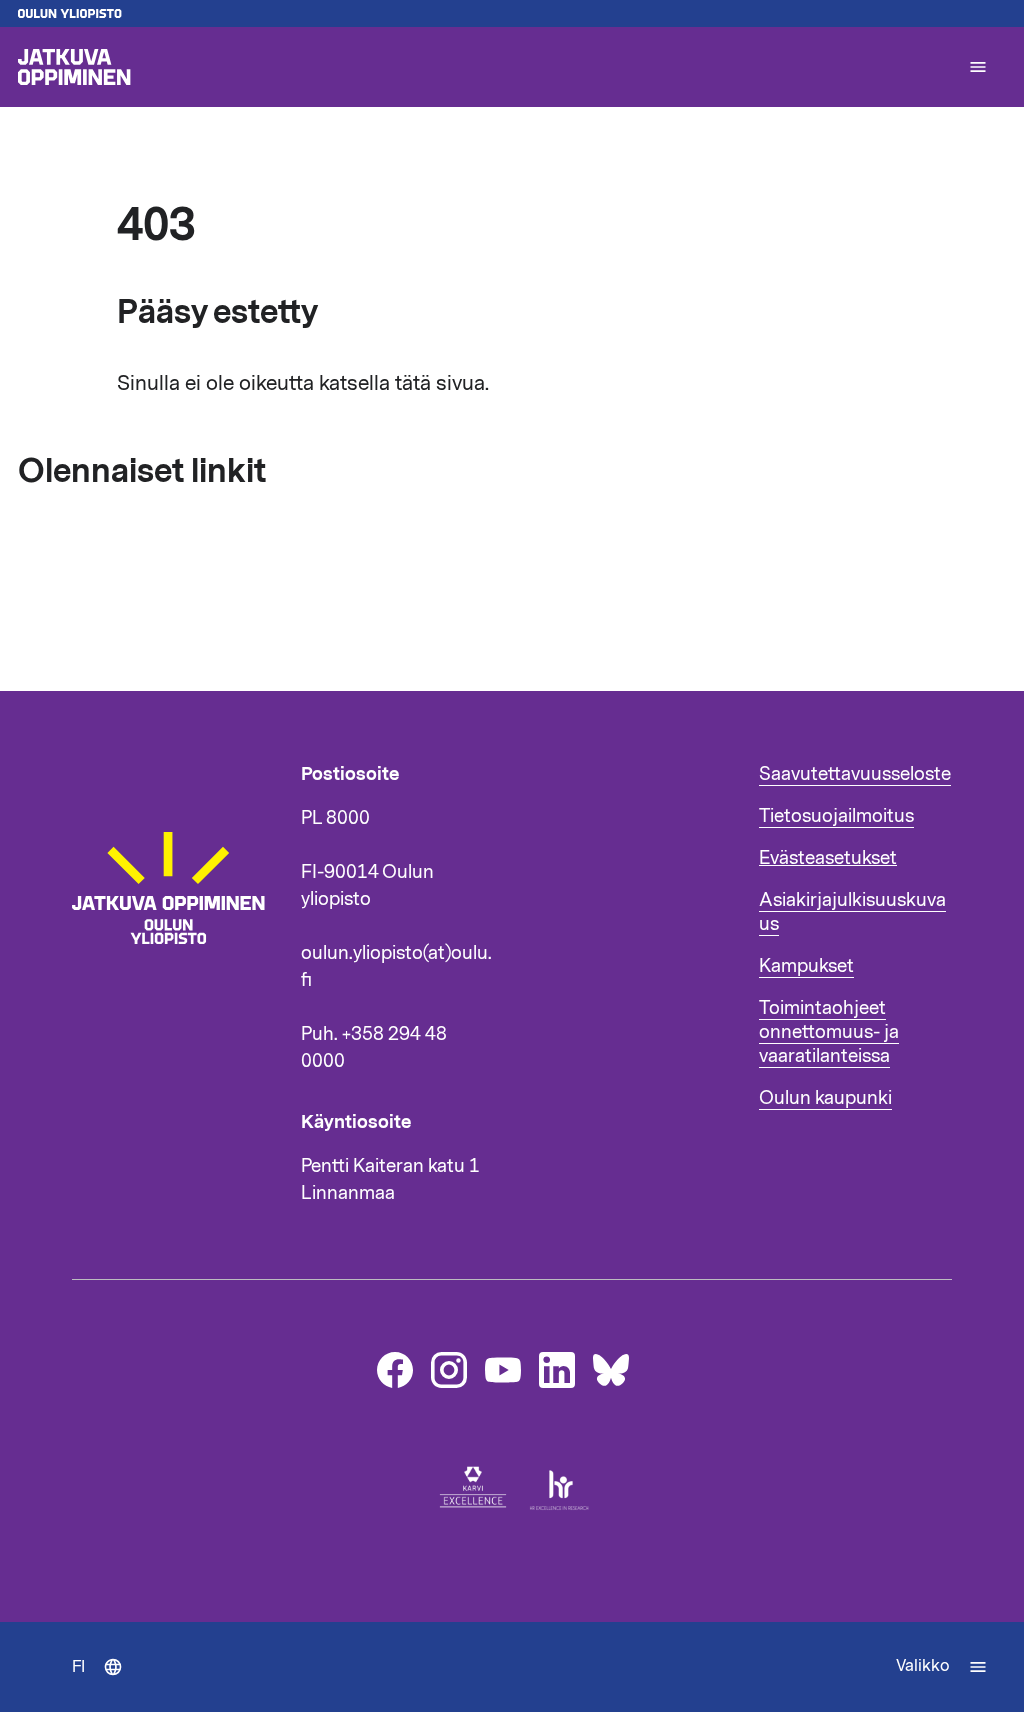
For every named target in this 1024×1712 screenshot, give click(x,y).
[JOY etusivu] (177, 1007)
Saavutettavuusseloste (855, 774)
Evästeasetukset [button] (828, 858)
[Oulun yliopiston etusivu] (512, 13)
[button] (978, 67)
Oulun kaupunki (825, 1098)
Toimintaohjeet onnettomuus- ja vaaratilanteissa (829, 1032)
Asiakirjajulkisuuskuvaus (852, 912)
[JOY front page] (484, 67)
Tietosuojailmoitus (836, 816)
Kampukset (806, 966)
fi (106, 1684)
